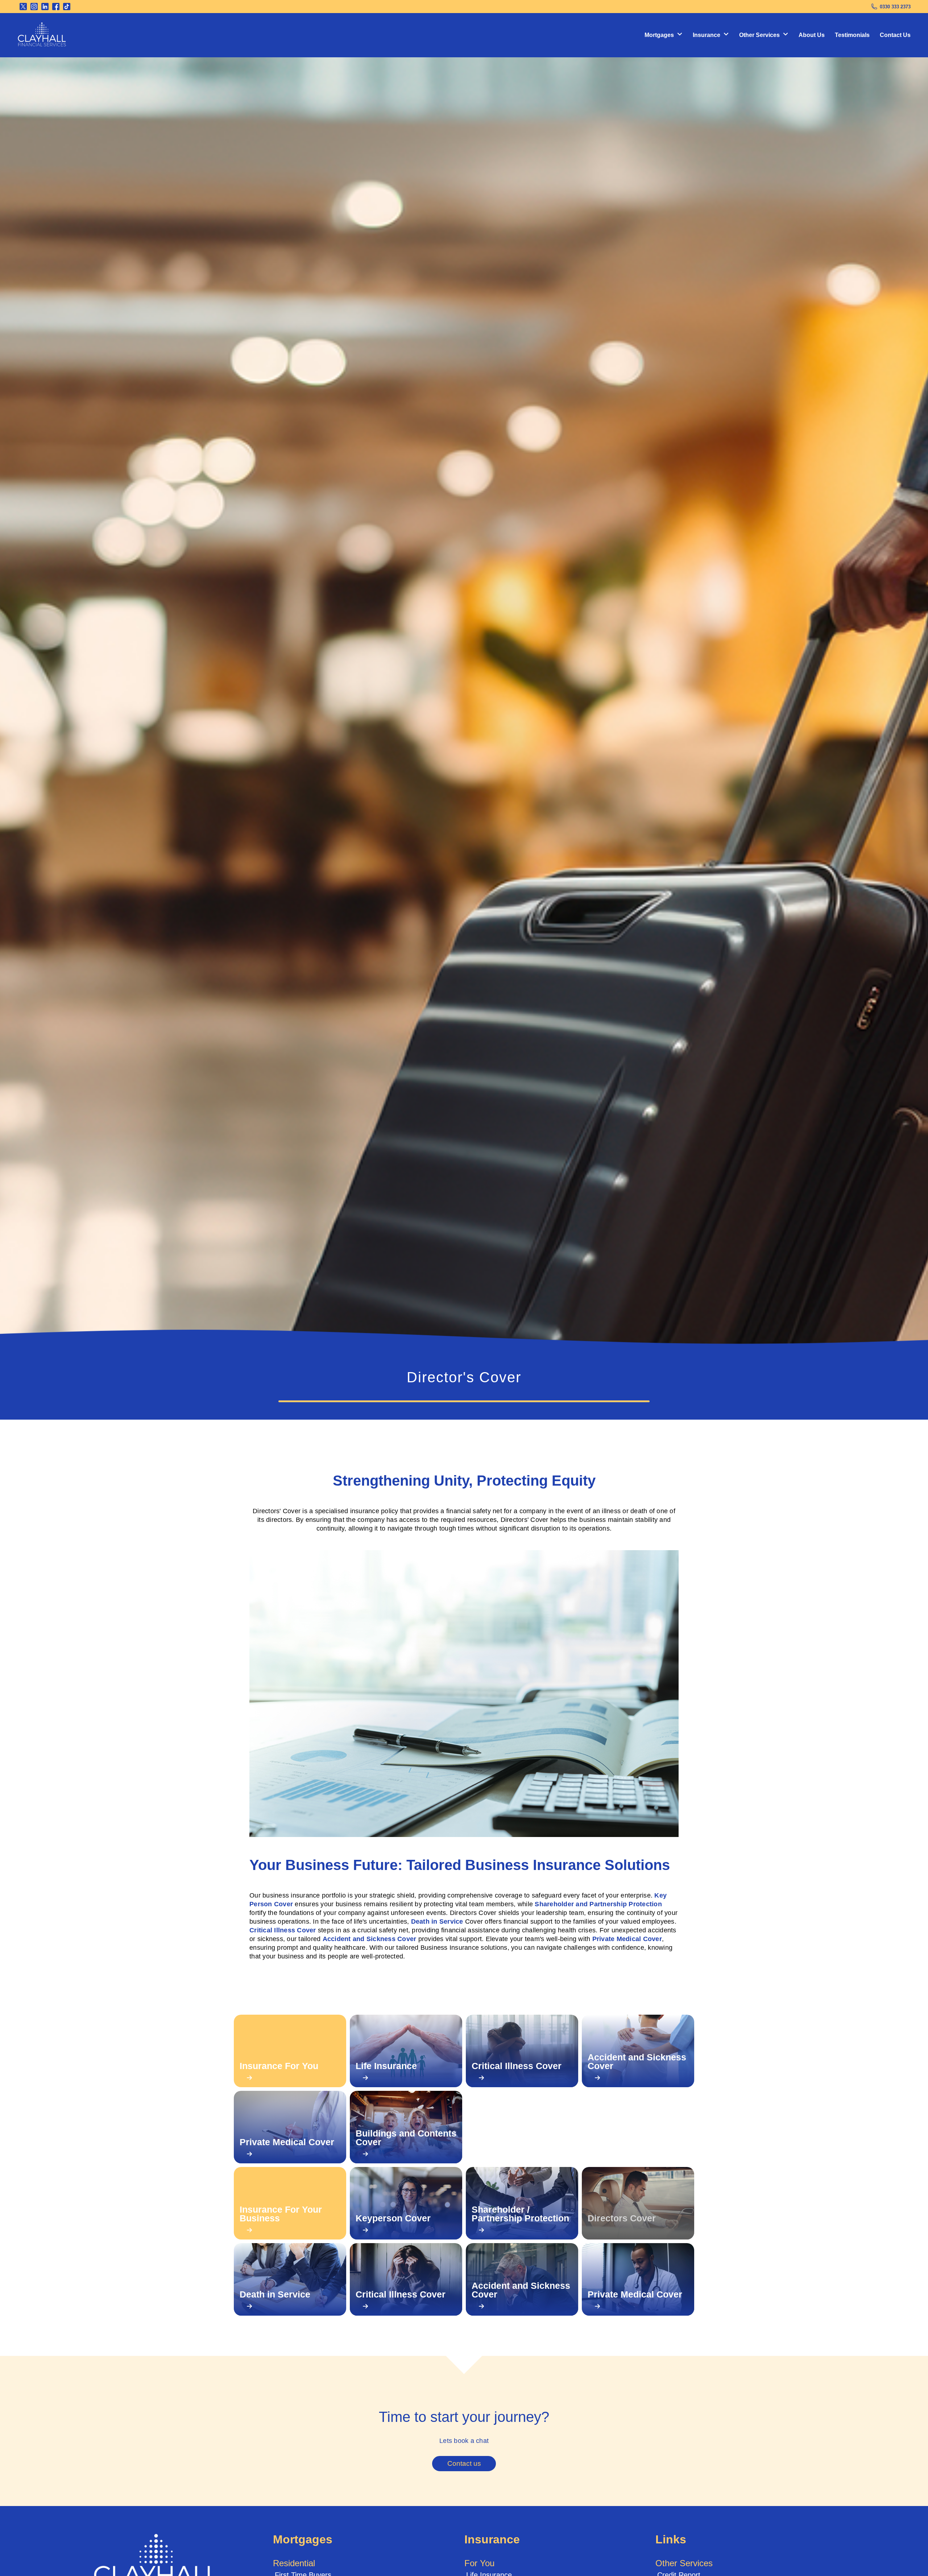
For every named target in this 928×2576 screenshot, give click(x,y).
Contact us (464, 2463)
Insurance (492, 2539)
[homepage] (42, 35)
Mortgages (303, 2539)
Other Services (684, 2563)
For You (479, 2563)
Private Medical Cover (627, 1939)
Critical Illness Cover (283, 1930)
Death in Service (437, 1921)
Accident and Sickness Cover (370, 1939)
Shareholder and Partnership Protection (598, 1904)
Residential (294, 2563)
